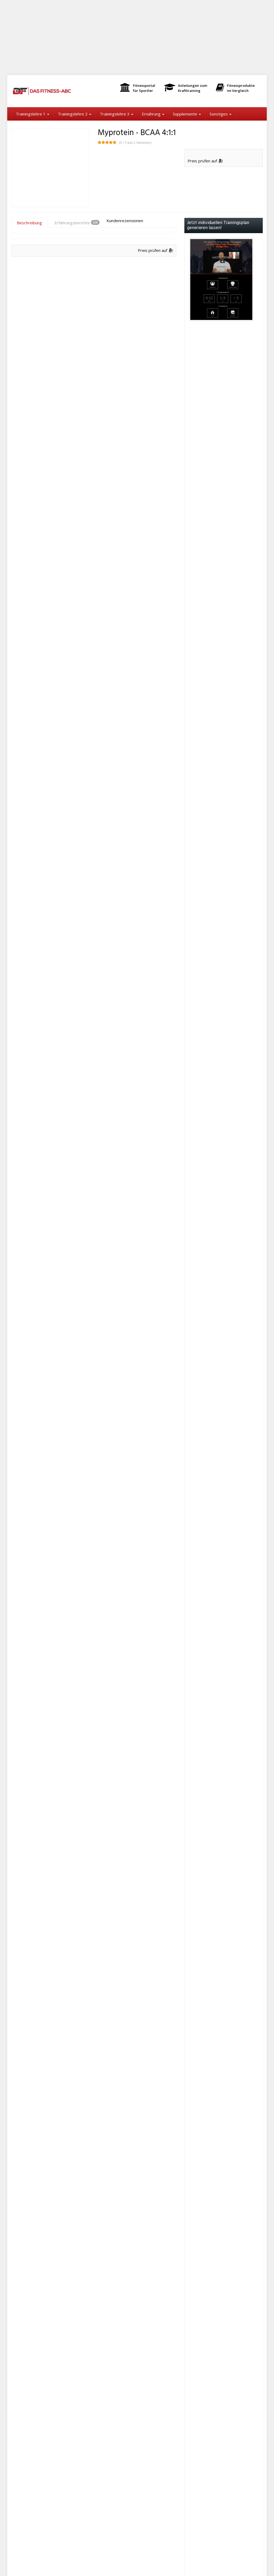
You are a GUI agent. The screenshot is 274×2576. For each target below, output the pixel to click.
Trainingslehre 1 (31, 114)
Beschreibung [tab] (29, 223)
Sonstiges (219, 114)
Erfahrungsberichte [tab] (76, 223)
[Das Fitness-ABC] (50, 91)
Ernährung (152, 114)
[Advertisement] (137, 38)
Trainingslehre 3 (115, 114)
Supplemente (186, 114)
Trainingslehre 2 (73, 114)
